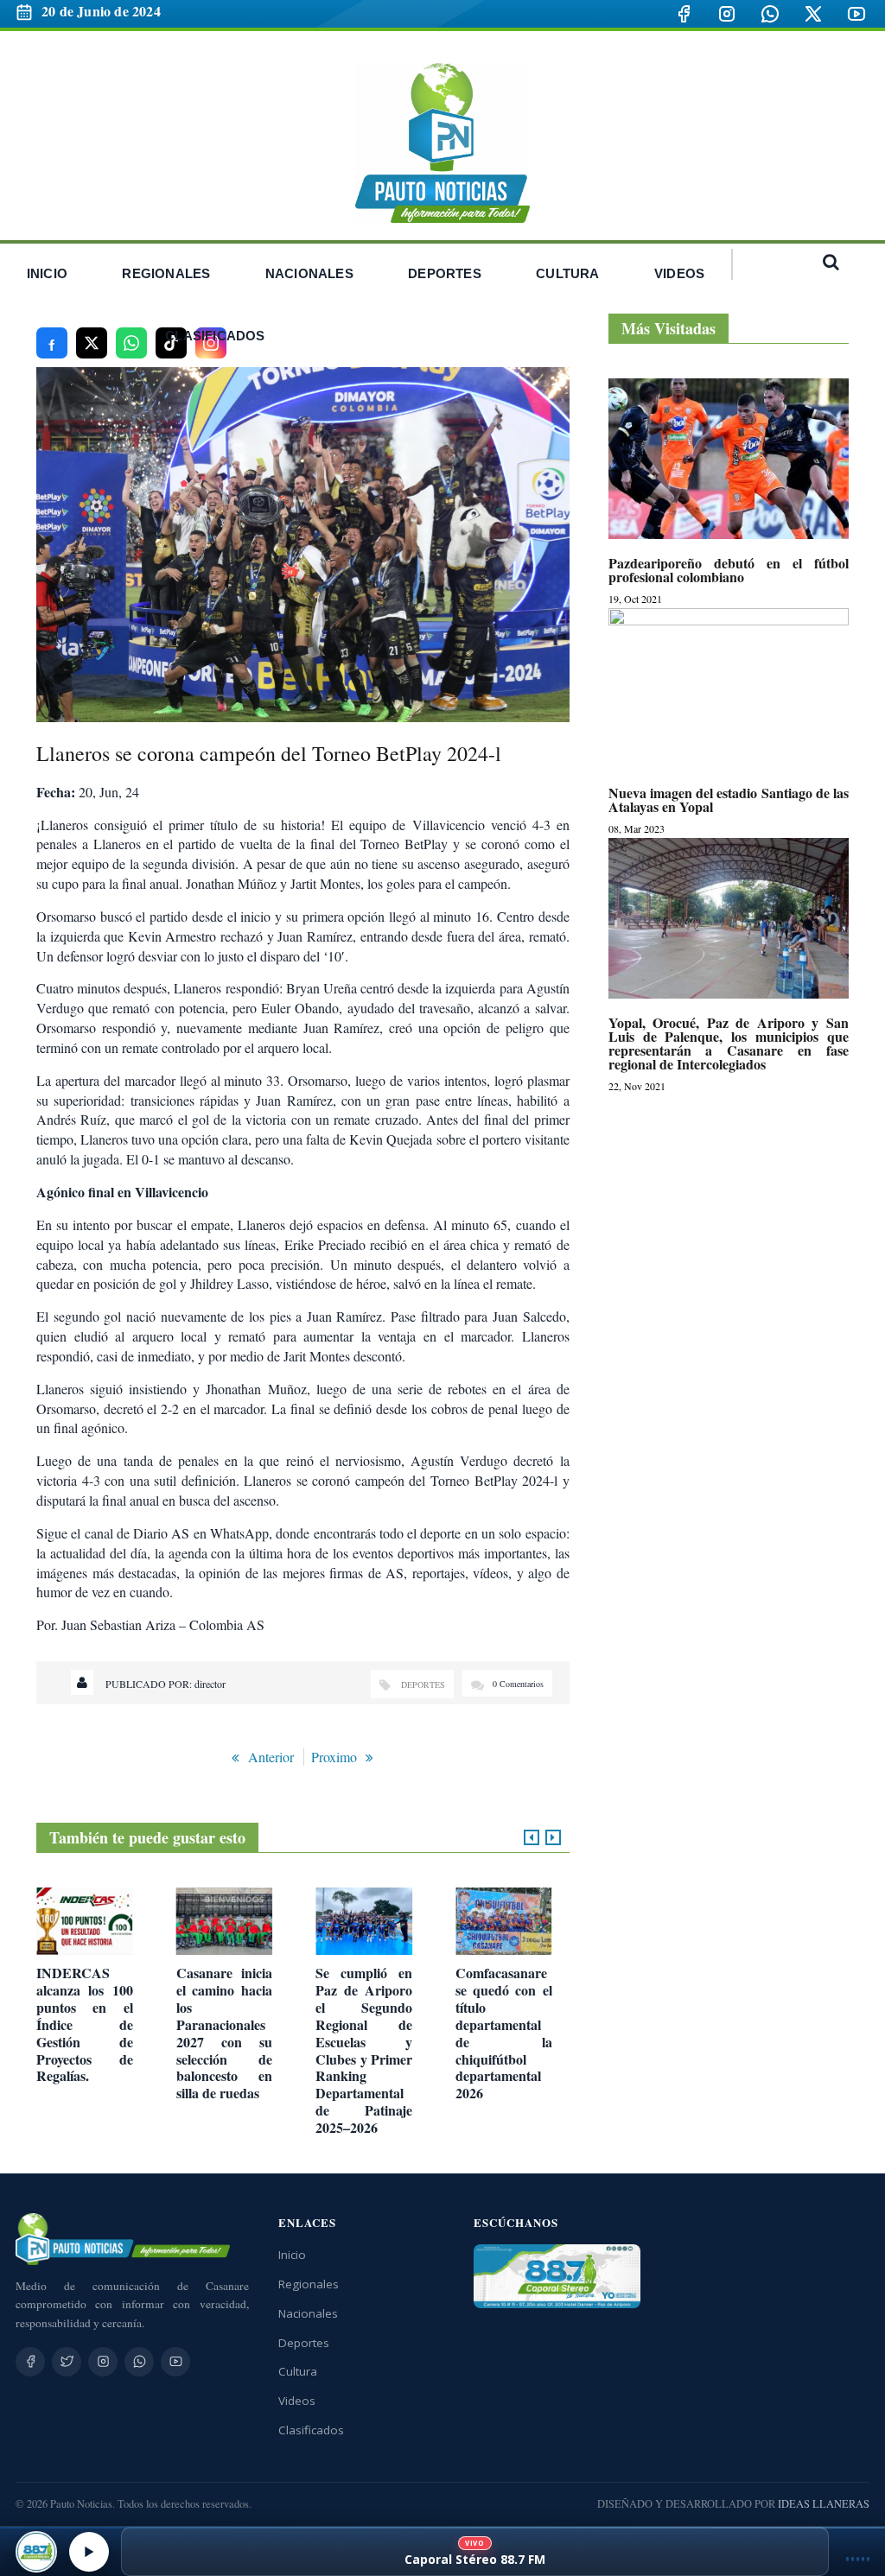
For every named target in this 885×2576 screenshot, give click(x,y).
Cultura (298, 2371)
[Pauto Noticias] (442, 143)
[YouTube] (856, 14)
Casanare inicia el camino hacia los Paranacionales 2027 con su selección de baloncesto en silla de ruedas (225, 2033)
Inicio (292, 2255)
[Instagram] (727, 14)
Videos (297, 2401)
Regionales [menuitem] (166, 273)
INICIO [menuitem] (47, 273)
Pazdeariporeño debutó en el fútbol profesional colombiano (729, 570)
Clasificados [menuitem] (215, 336)
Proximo (334, 1757)
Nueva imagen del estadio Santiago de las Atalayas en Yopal (729, 800)
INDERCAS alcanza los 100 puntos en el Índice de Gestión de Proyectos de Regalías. (85, 2024)
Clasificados (311, 2430)
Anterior (271, 1757)
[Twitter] (67, 2362)
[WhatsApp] (770, 14)
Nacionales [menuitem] (309, 273)
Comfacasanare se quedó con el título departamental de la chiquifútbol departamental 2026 (504, 2033)
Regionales (309, 2284)
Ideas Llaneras (824, 2504)
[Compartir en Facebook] (52, 343)
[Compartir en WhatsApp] (131, 343)
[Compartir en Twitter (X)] (92, 343)
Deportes (423, 1685)
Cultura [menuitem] (567, 273)
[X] (813, 14)
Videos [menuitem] (679, 273)
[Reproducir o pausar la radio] (89, 2552)
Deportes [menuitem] (445, 273)
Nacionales (308, 2313)
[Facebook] (684, 14)
